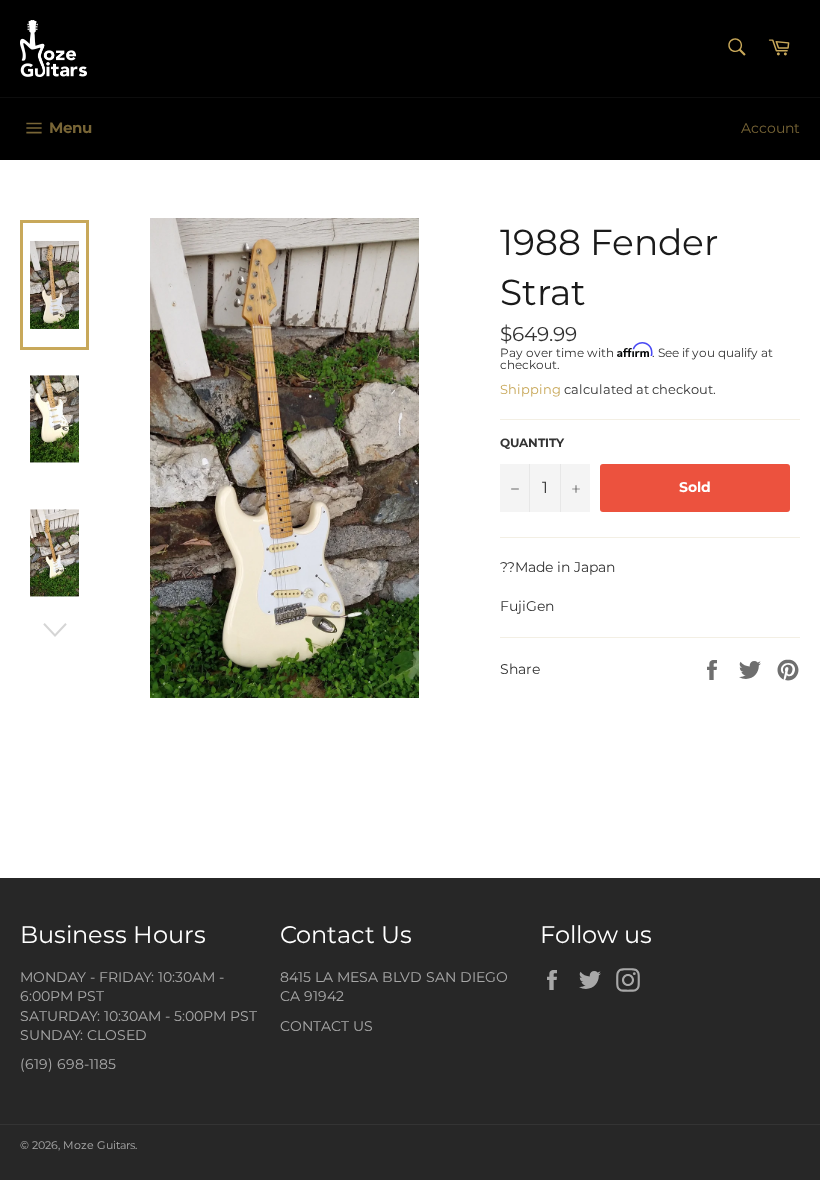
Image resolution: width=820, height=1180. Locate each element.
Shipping (530, 389)
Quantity (532, 442)
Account (770, 128)
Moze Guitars (99, 1145)
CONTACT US (326, 1026)
